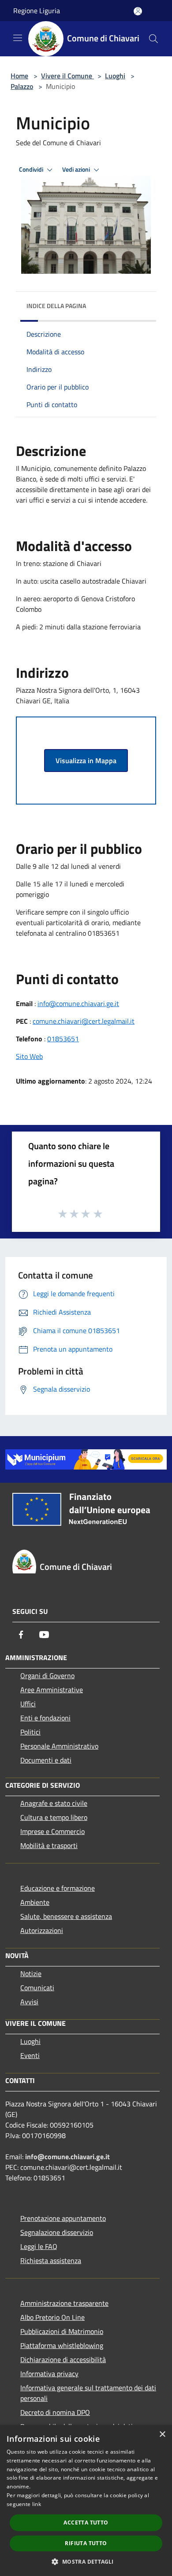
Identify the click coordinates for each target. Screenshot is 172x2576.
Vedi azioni (77, 169)
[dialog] (86, 2501)
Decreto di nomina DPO (55, 2412)
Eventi (30, 2055)
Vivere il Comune (67, 76)
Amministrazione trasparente (64, 2303)
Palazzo (22, 86)
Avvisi (29, 2002)
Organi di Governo (47, 1676)
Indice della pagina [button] (56, 306)
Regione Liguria (37, 11)
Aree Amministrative (52, 1690)
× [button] (162, 2435)
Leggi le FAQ (39, 2246)
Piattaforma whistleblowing (62, 2345)
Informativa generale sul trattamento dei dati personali (88, 2393)
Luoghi (115, 76)
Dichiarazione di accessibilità (63, 2359)
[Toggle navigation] (18, 38)
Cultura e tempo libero (54, 1817)
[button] (86, 2561)
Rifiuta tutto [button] (86, 2543)
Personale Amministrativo (59, 1746)
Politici (30, 1732)
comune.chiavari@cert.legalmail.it (84, 1021)
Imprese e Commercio (52, 1831)
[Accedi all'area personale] (138, 11)
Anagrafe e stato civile (54, 1803)
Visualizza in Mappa (86, 761)
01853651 (63, 1039)
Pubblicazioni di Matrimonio (62, 2331)
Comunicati (37, 1988)
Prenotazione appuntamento (63, 2218)
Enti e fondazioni (45, 1718)
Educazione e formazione (58, 1888)
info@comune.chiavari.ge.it (78, 1003)
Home (19, 76)
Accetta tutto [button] (86, 2523)
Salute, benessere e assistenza (66, 1916)
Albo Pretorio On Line (52, 2317)
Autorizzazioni (42, 1930)
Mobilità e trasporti (49, 1845)
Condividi (32, 169)
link (37, 2504)
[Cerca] (153, 39)
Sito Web (29, 1056)
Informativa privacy (49, 2374)
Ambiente (35, 1902)
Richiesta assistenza (51, 2260)
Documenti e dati (46, 1760)
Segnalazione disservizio (57, 2232)
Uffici (28, 1704)
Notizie (31, 1973)
